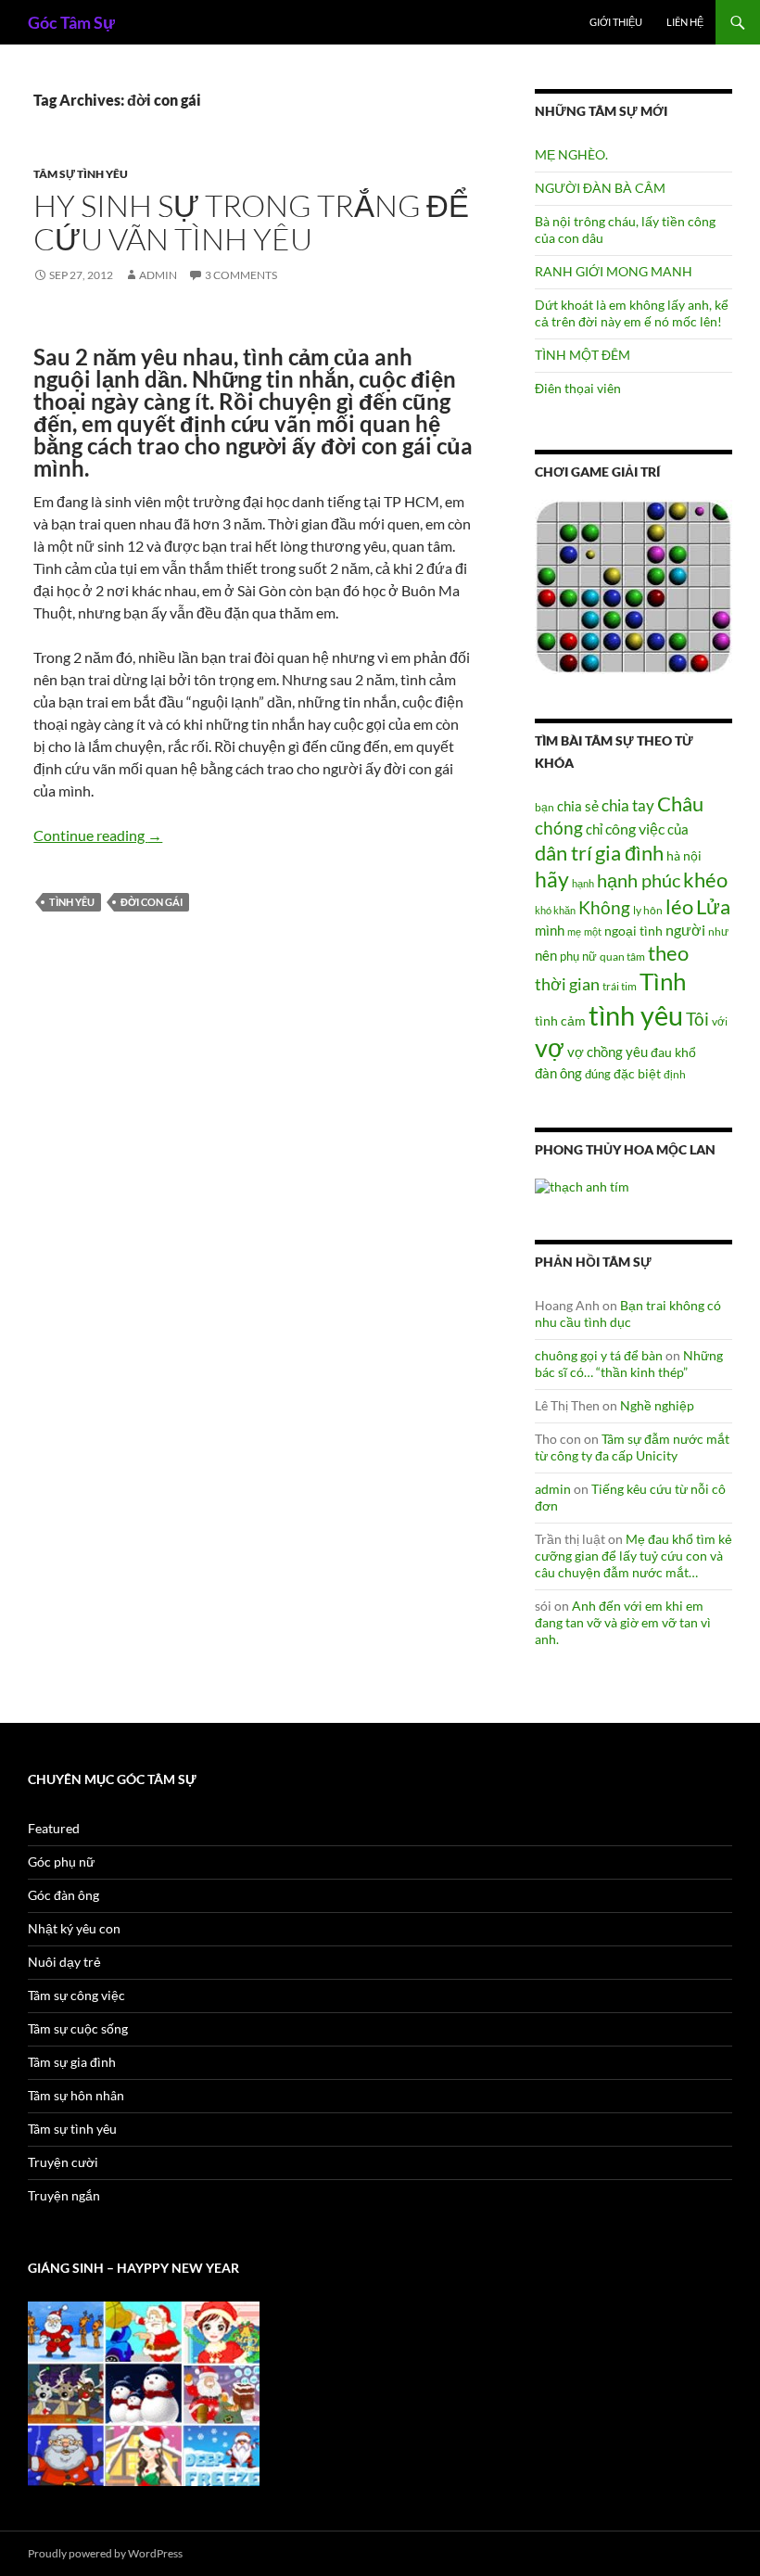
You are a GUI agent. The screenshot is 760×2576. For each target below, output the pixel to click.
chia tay (628, 806)
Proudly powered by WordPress (105, 2553)
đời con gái (152, 902)
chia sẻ (578, 806)
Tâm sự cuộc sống (78, 2028)
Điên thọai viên (578, 388)
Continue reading (98, 835)
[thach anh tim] (582, 1186)
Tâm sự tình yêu (81, 174)
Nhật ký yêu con (74, 1928)
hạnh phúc (639, 880)
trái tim (620, 986)
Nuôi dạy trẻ (64, 1962)
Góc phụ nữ (61, 1862)
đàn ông (558, 1073)
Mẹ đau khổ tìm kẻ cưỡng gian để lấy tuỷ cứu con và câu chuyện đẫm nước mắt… (633, 1556)
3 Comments (241, 275)
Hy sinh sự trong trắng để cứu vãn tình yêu (251, 222)
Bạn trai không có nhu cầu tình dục (628, 1314)
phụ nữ (578, 956)
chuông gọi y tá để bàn (599, 1355)
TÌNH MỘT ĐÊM (583, 355)
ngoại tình (633, 931)
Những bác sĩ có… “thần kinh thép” (629, 1364)
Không (604, 908)
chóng (559, 828)
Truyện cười (63, 2162)
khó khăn (555, 910)
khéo (705, 880)
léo (679, 907)
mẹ (574, 931)
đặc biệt (637, 1074)
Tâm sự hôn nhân (76, 2095)
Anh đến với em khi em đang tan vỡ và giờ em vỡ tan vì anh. (623, 1622)
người (685, 930)
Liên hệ (685, 22)
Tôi (697, 1019)
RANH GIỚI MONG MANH (614, 271)
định (675, 1074)
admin (158, 275)
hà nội (684, 855)
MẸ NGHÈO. (571, 154)
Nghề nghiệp (657, 1405)
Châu (680, 803)
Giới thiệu (616, 22)
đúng (598, 1074)
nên (546, 955)
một (593, 931)
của (678, 829)
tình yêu (72, 902)
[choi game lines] (633, 586)
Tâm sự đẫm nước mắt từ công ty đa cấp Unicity (632, 1447)
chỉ (594, 829)
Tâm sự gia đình (72, 2062)
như (718, 931)
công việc (635, 829)
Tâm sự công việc (76, 1995)
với (720, 1021)
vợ (550, 1047)
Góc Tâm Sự (71, 22)
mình (550, 930)
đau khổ (673, 1052)
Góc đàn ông (63, 1895)
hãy (552, 879)
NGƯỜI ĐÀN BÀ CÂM (600, 188)
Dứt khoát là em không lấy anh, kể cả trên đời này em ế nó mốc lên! (632, 313)
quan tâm (622, 956)
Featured (54, 1828)
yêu (637, 1052)
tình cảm (560, 1020)
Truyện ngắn (64, 2195)
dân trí (564, 853)
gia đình (629, 853)
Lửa (713, 906)
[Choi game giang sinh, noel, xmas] (144, 2392)
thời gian (567, 984)
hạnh (583, 883)
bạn (545, 807)
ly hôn (648, 910)
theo (668, 953)
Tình (663, 981)
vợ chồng (595, 1052)
